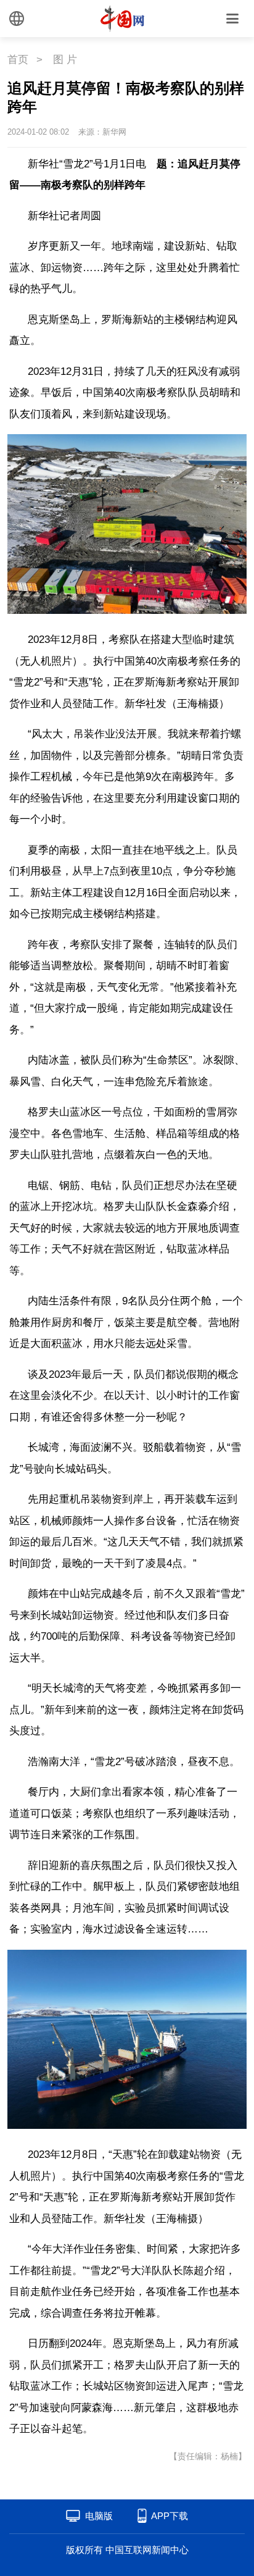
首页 (18, 60)
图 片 (65, 60)
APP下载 (170, 2516)
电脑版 (99, 2516)
